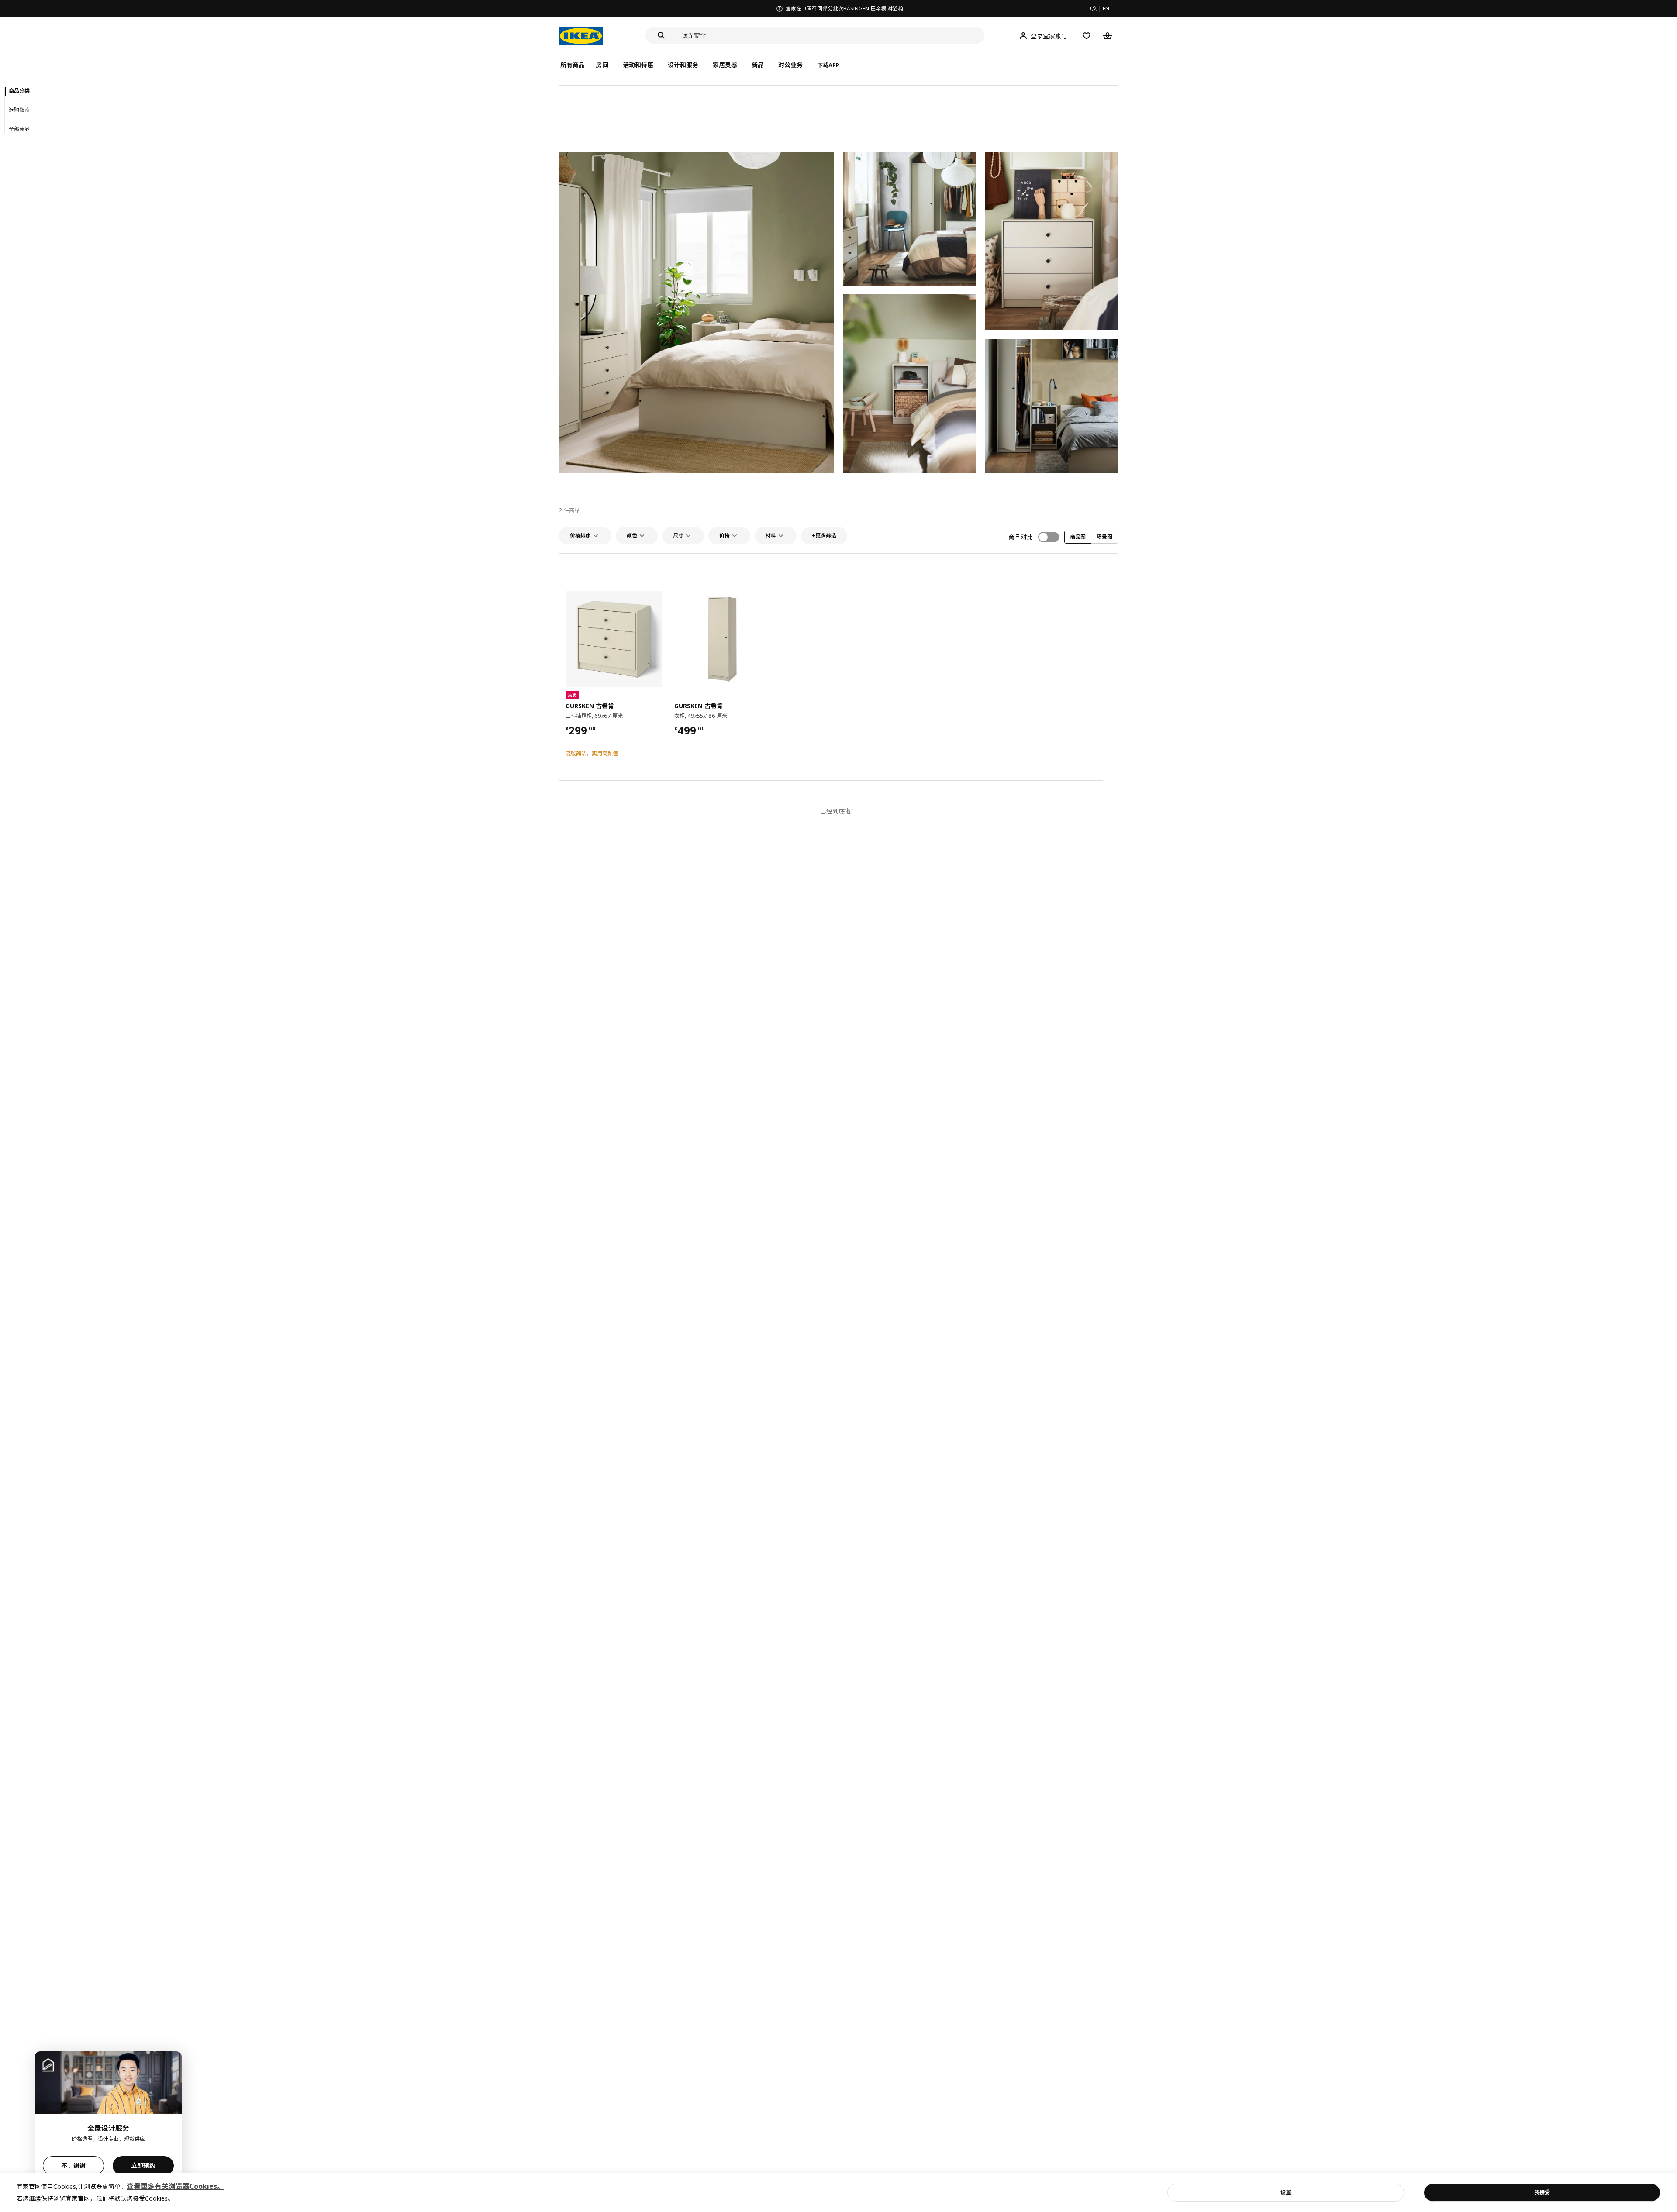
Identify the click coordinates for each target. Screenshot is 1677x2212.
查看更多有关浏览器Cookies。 (175, 2186)
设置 (1286, 2192)
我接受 (1542, 2192)
